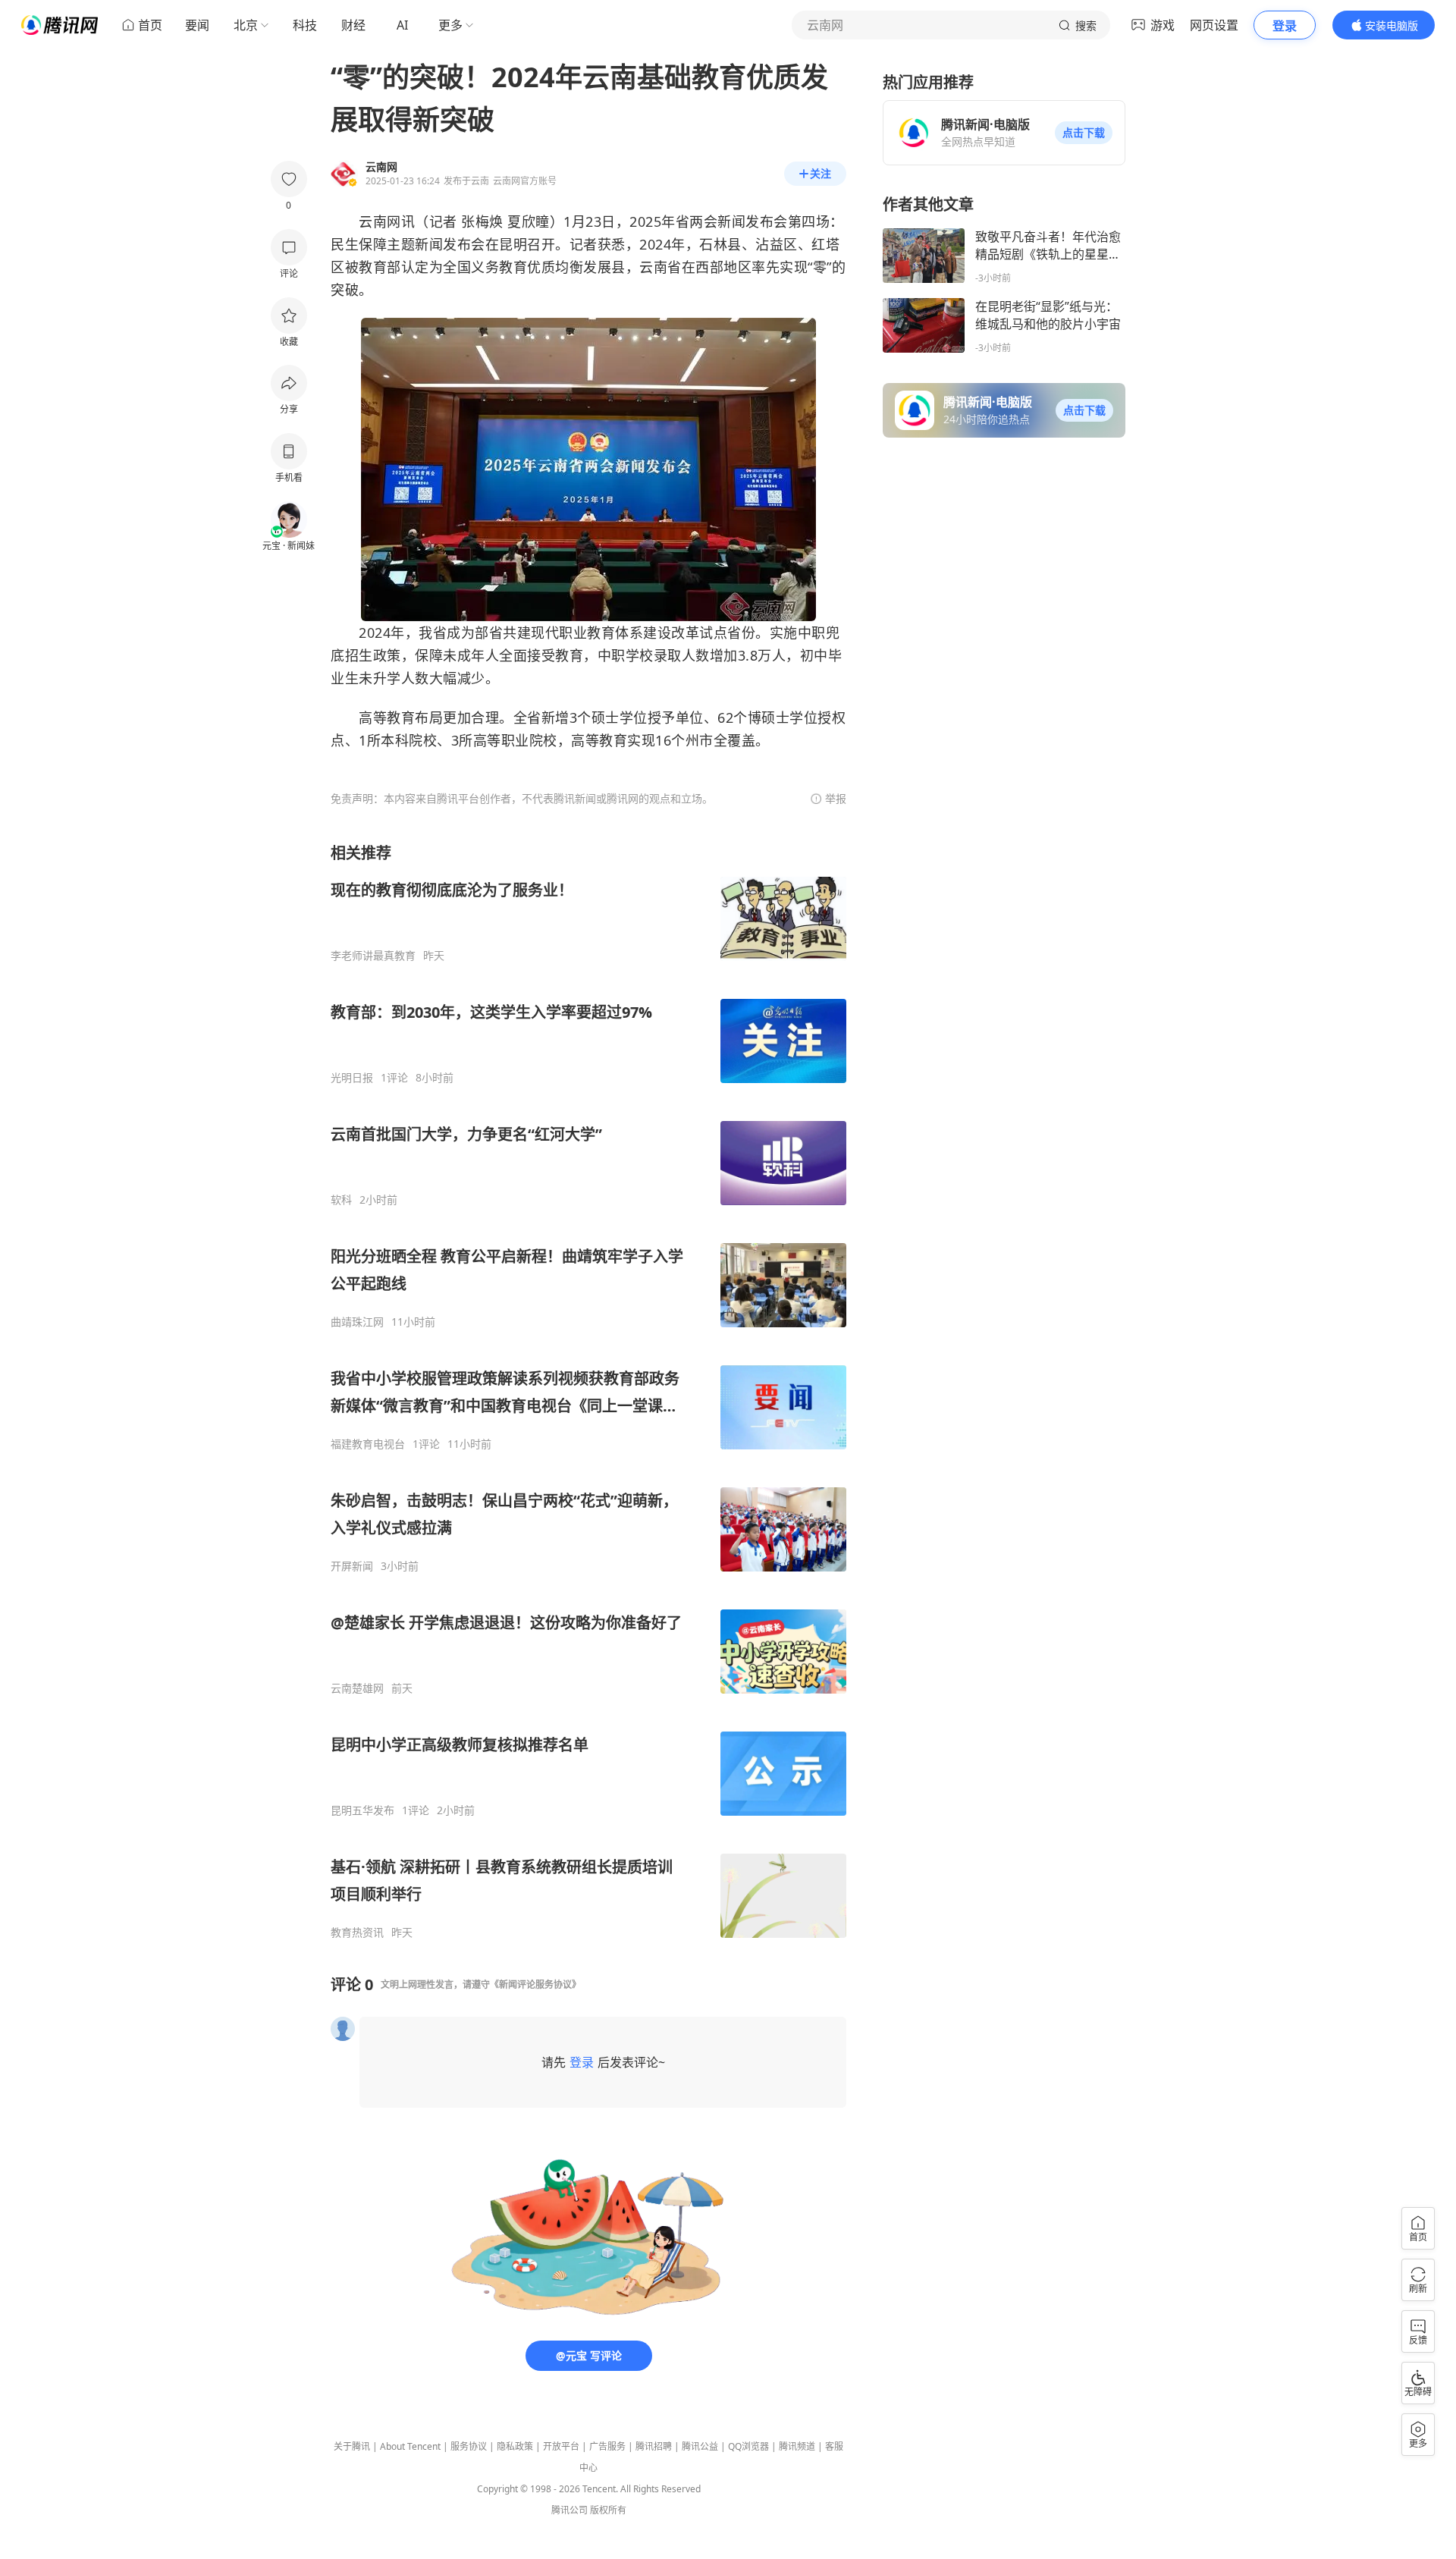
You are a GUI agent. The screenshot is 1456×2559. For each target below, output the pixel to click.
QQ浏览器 (748, 2446)
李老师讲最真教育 (373, 956)
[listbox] (588, 1391)
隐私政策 (515, 2446)
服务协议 (469, 2446)
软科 (341, 1200)
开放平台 (561, 2446)
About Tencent (410, 2446)
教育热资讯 (357, 1933)
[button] (1084, 133)
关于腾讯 (352, 2446)
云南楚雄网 (357, 1688)
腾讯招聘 (654, 2446)
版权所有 (608, 2510)
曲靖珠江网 (357, 1322)
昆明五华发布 (362, 1810)
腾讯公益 (700, 2446)
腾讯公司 (570, 2510)
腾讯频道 (797, 2446)
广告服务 (607, 2446)
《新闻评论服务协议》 (535, 1984)
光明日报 (352, 1078)
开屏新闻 (352, 1566)
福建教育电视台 (368, 1444)
